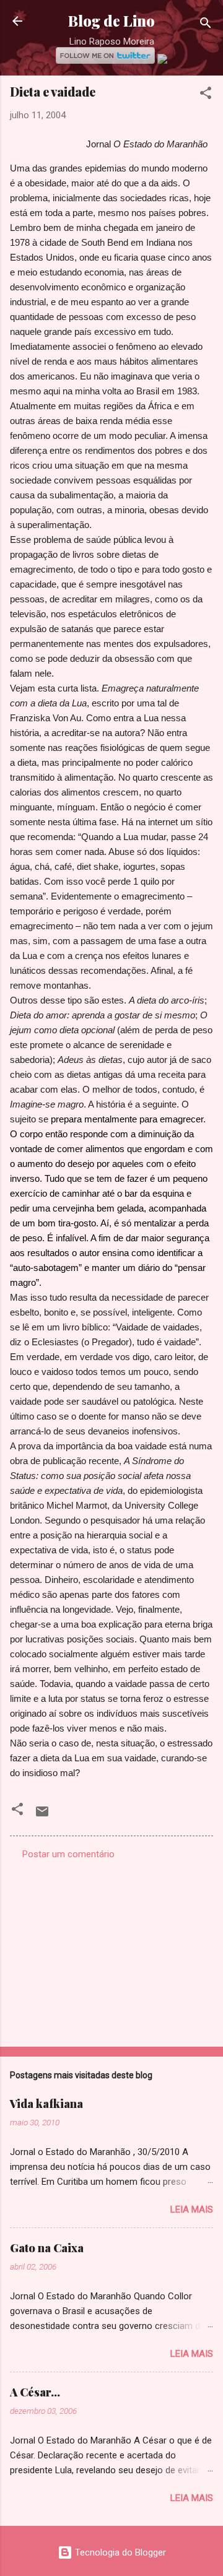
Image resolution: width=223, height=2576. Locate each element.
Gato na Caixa (47, 2248)
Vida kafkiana (46, 2104)
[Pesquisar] (206, 25)
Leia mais (192, 2210)
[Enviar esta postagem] (42, 1816)
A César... (35, 2392)
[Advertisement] (111, 1949)
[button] (206, 95)
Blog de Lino (111, 21)
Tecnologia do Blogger (119, 2552)
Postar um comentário (68, 1854)
